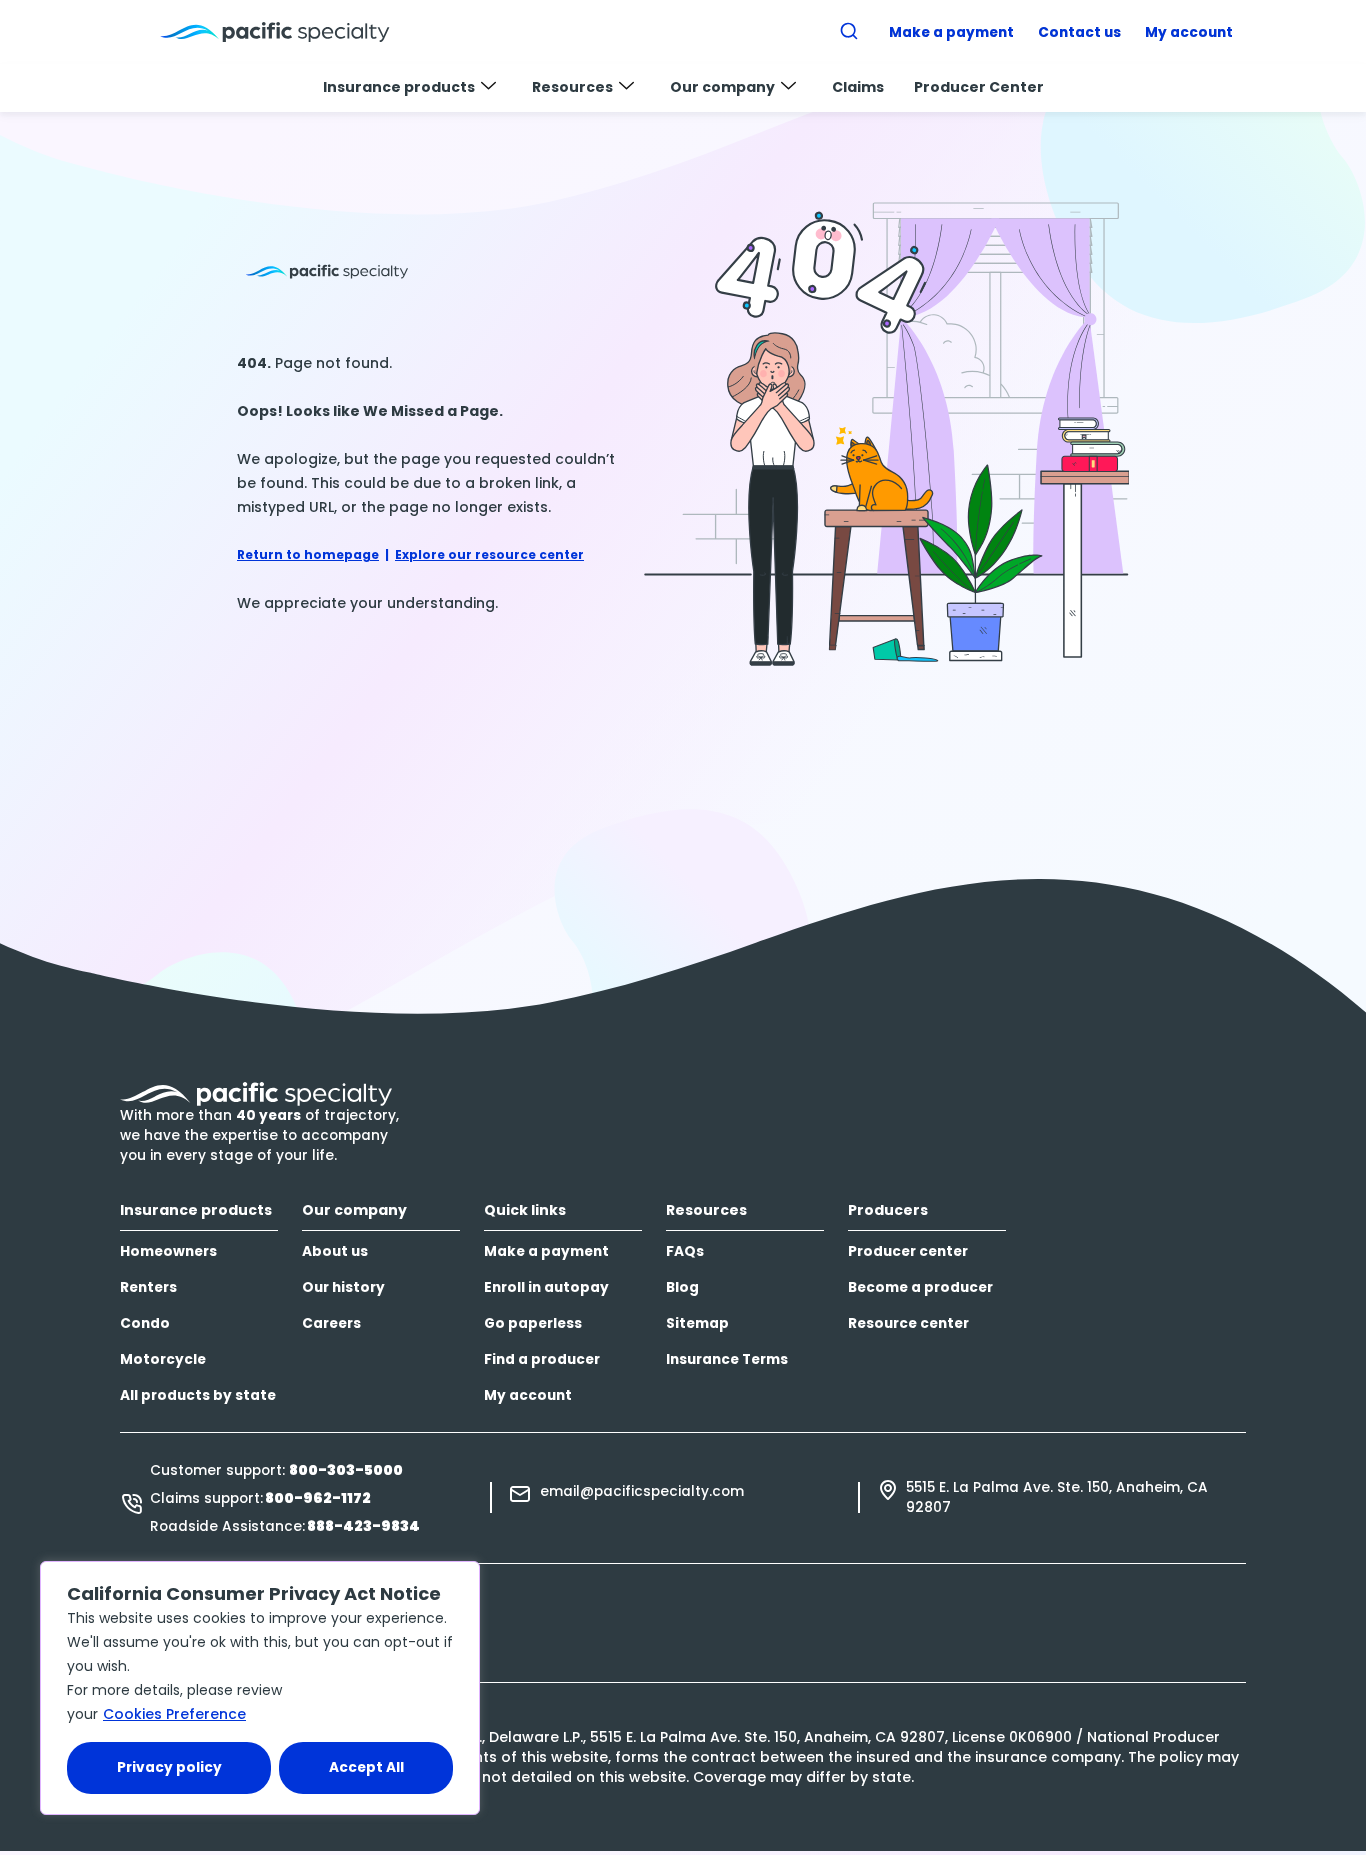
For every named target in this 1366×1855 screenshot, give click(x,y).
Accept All (366, 1767)
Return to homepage (308, 554)
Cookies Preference (174, 1714)
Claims (858, 87)
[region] (260, 1688)
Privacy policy (169, 1767)
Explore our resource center (489, 554)
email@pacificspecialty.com (642, 1491)
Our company (722, 87)
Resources (572, 87)
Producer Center (979, 87)
